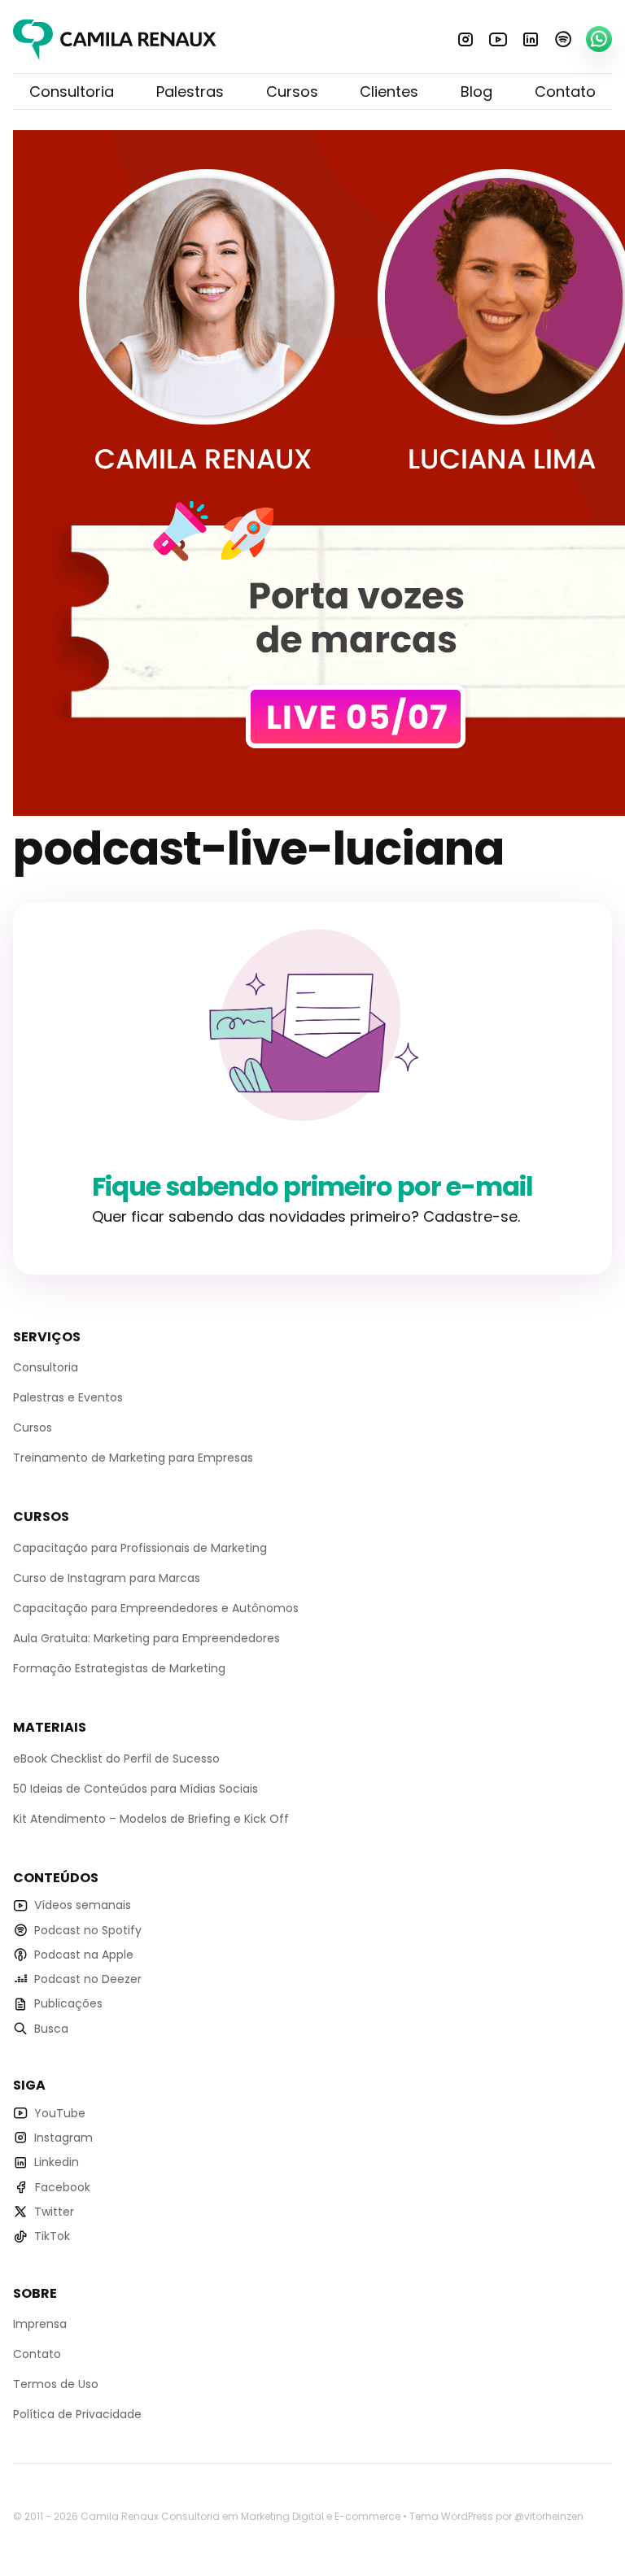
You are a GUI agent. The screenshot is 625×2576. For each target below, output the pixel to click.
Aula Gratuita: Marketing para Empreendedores (146, 1638)
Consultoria (72, 92)
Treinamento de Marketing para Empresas (133, 1458)
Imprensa (40, 2324)
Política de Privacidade (77, 2414)
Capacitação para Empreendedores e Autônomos (156, 1608)
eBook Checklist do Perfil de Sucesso (116, 1759)
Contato (565, 92)
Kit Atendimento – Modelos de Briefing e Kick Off (151, 1819)
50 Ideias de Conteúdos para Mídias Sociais (135, 1789)
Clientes (389, 92)
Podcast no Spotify (88, 1930)
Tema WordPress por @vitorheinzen (496, 2516)
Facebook (63, 2187)
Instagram (465, 39)
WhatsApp (599, 39)
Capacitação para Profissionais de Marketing (140, 1548)
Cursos (292, 92)
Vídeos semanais (83, 1905)
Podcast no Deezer (88, 1979)
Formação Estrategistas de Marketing (119, 1668)
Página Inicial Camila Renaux (115, 40)
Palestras (190, 92)
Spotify (563, 39)
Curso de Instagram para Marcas (107, 1578)
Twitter (54, 2212)
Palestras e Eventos (68, 1397)
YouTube (498, 39)
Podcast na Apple (84, 1955)
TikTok (52, 2236)
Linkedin (531, 39)
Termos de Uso (56, 2384)
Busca (51, 2029)
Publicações (68, 2003)
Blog (476, 92)
